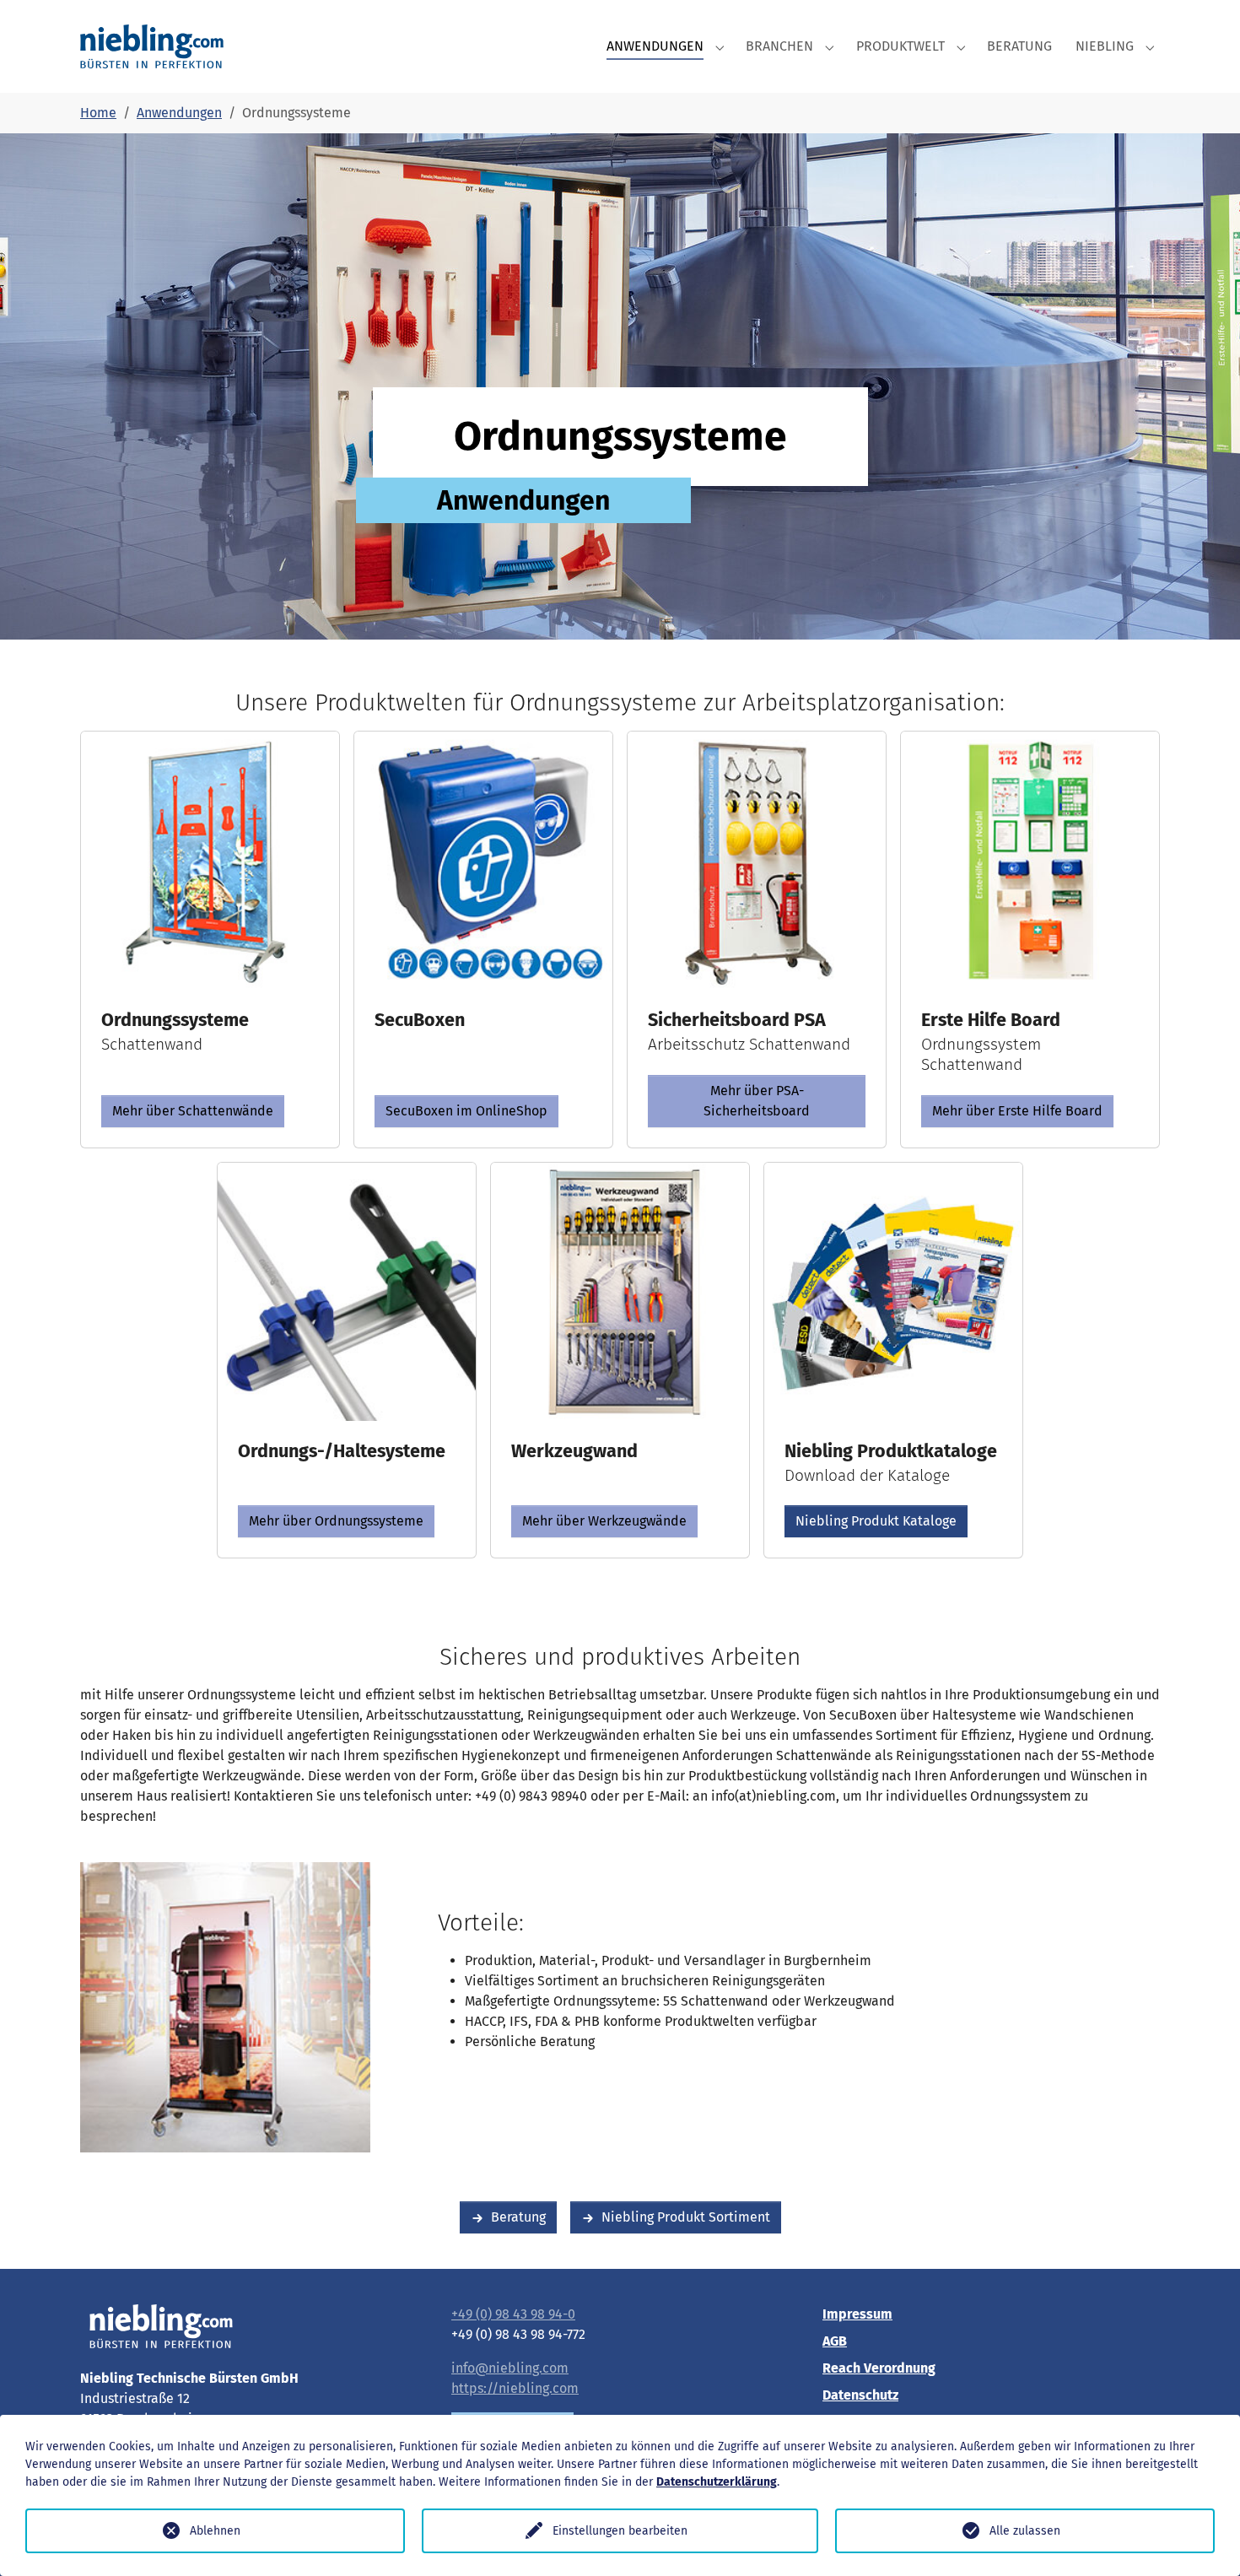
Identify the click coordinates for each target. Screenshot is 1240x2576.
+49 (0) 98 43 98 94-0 (513, 2314)
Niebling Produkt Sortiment (686, 2217)
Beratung (518, 2217)
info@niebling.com (510, 2368)
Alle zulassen (1025, 2531)
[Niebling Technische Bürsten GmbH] (152, 46)
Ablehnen (215, 2531)
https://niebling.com (515, 2388)
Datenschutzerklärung (717, 2482)
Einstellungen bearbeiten (620, 2531)
